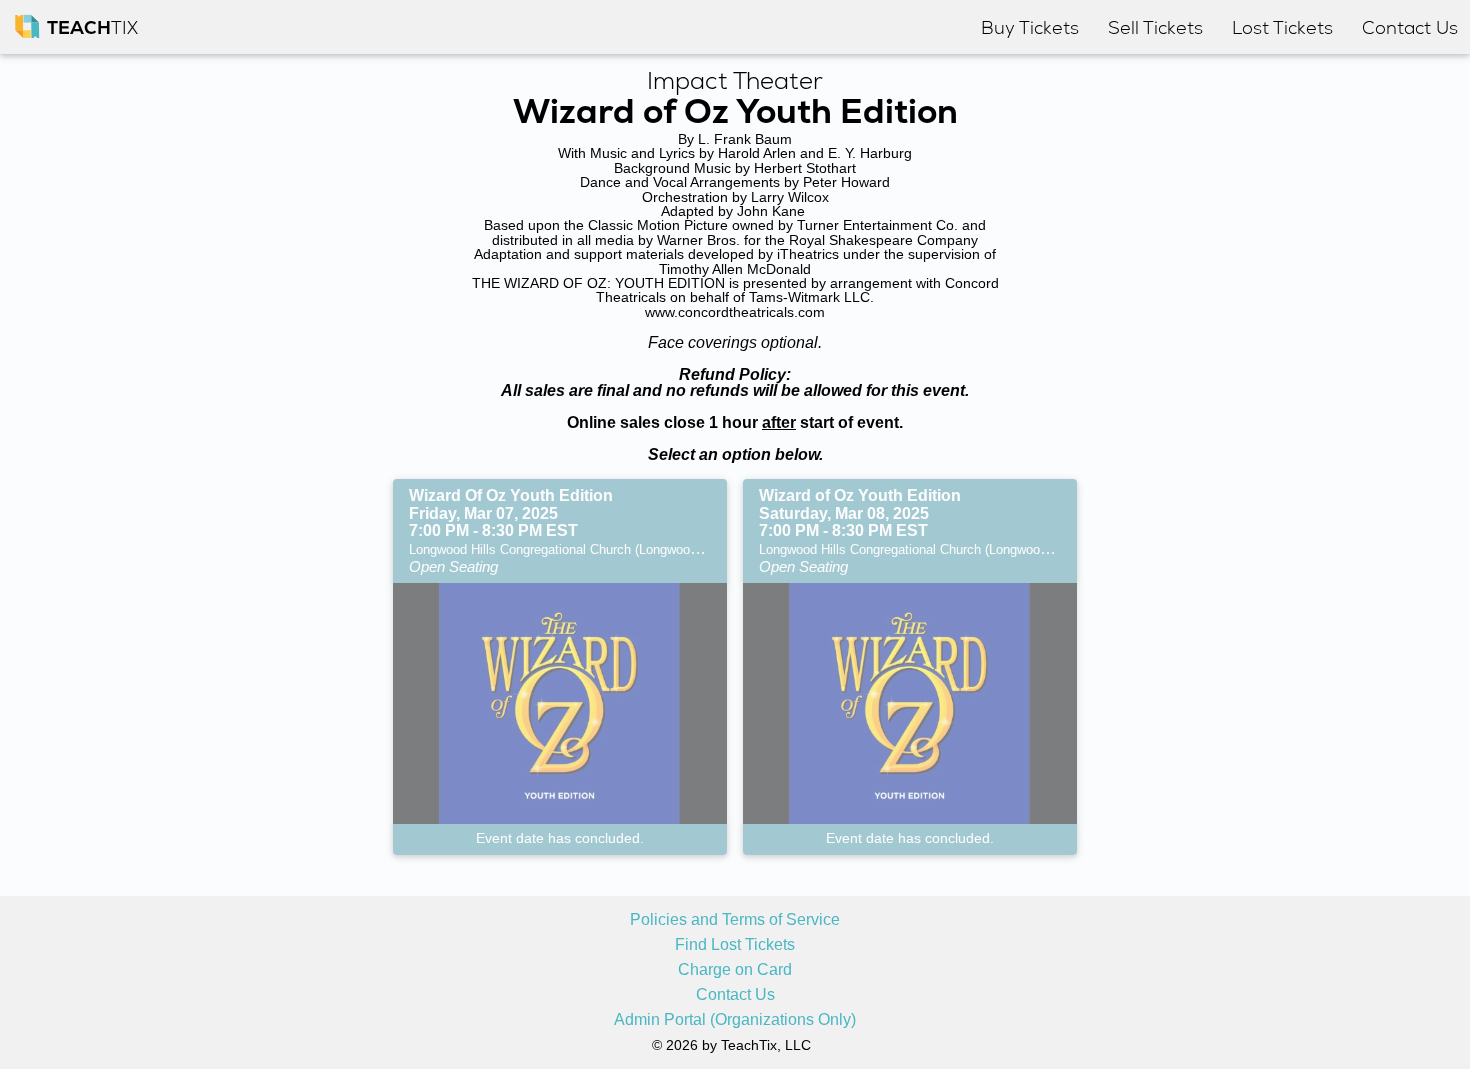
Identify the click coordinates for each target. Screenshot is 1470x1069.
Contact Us (735, 995)
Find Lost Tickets (735, 945)
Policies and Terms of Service (735, 920)
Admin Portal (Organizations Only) (735, 1020)
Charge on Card (735, 970)
